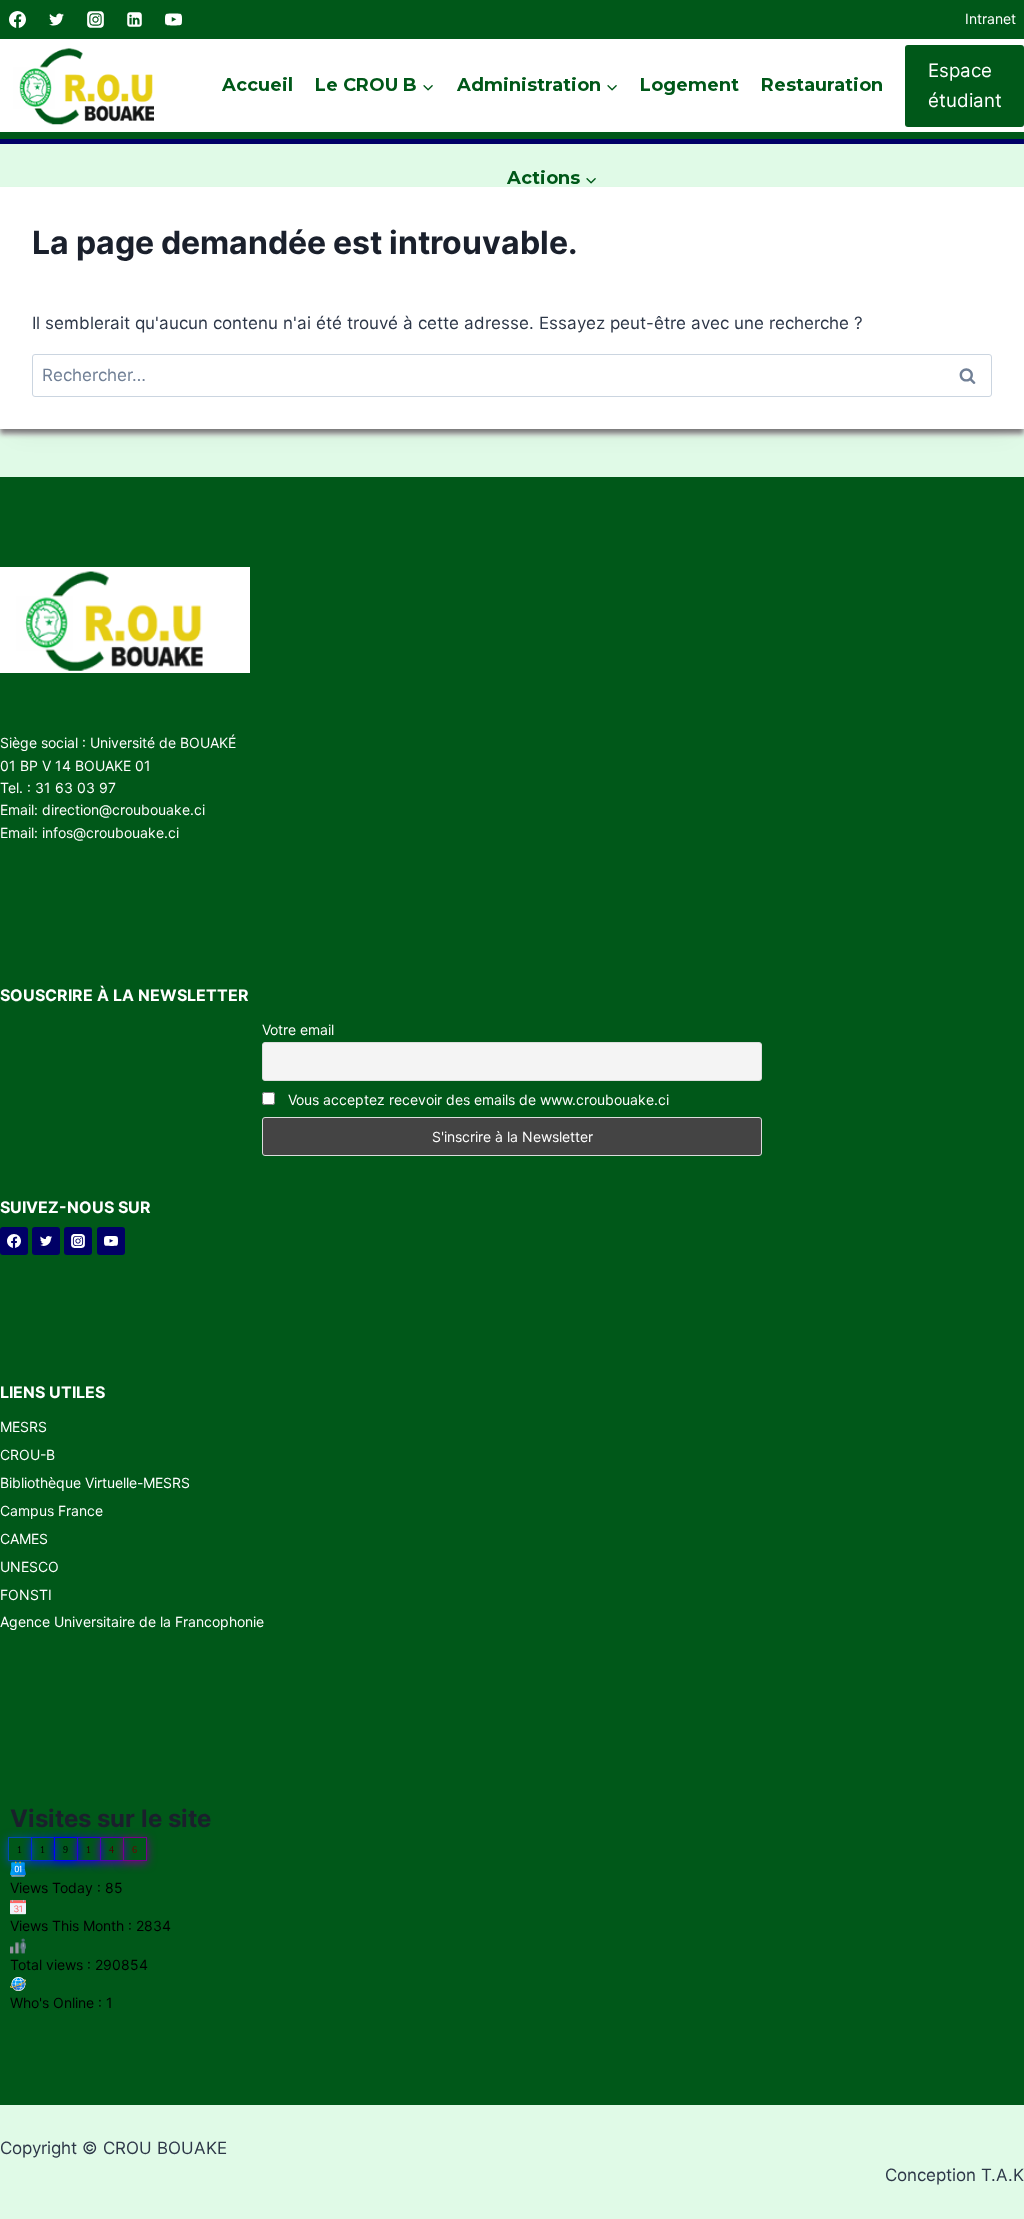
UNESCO (29, 1566)
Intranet (990, 18)
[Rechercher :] (512, 375)
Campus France (51, 1510)
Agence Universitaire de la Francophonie (132, 1621)
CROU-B (27, 1454)
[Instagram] (95, 20)
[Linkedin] (134, 20)
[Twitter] (56, 20)
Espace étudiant (965, 85)
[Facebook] (17, 20)
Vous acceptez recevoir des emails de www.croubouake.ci (476, 1099)
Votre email (298, 1029)
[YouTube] (173, 20)
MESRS (23, 1426)
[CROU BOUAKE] (95, 85)
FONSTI (26, 1594)
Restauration (822, 85)
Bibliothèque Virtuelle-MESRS (95, 1482)
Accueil (257, 85)
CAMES (24, 1538)
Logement (689, 85)
